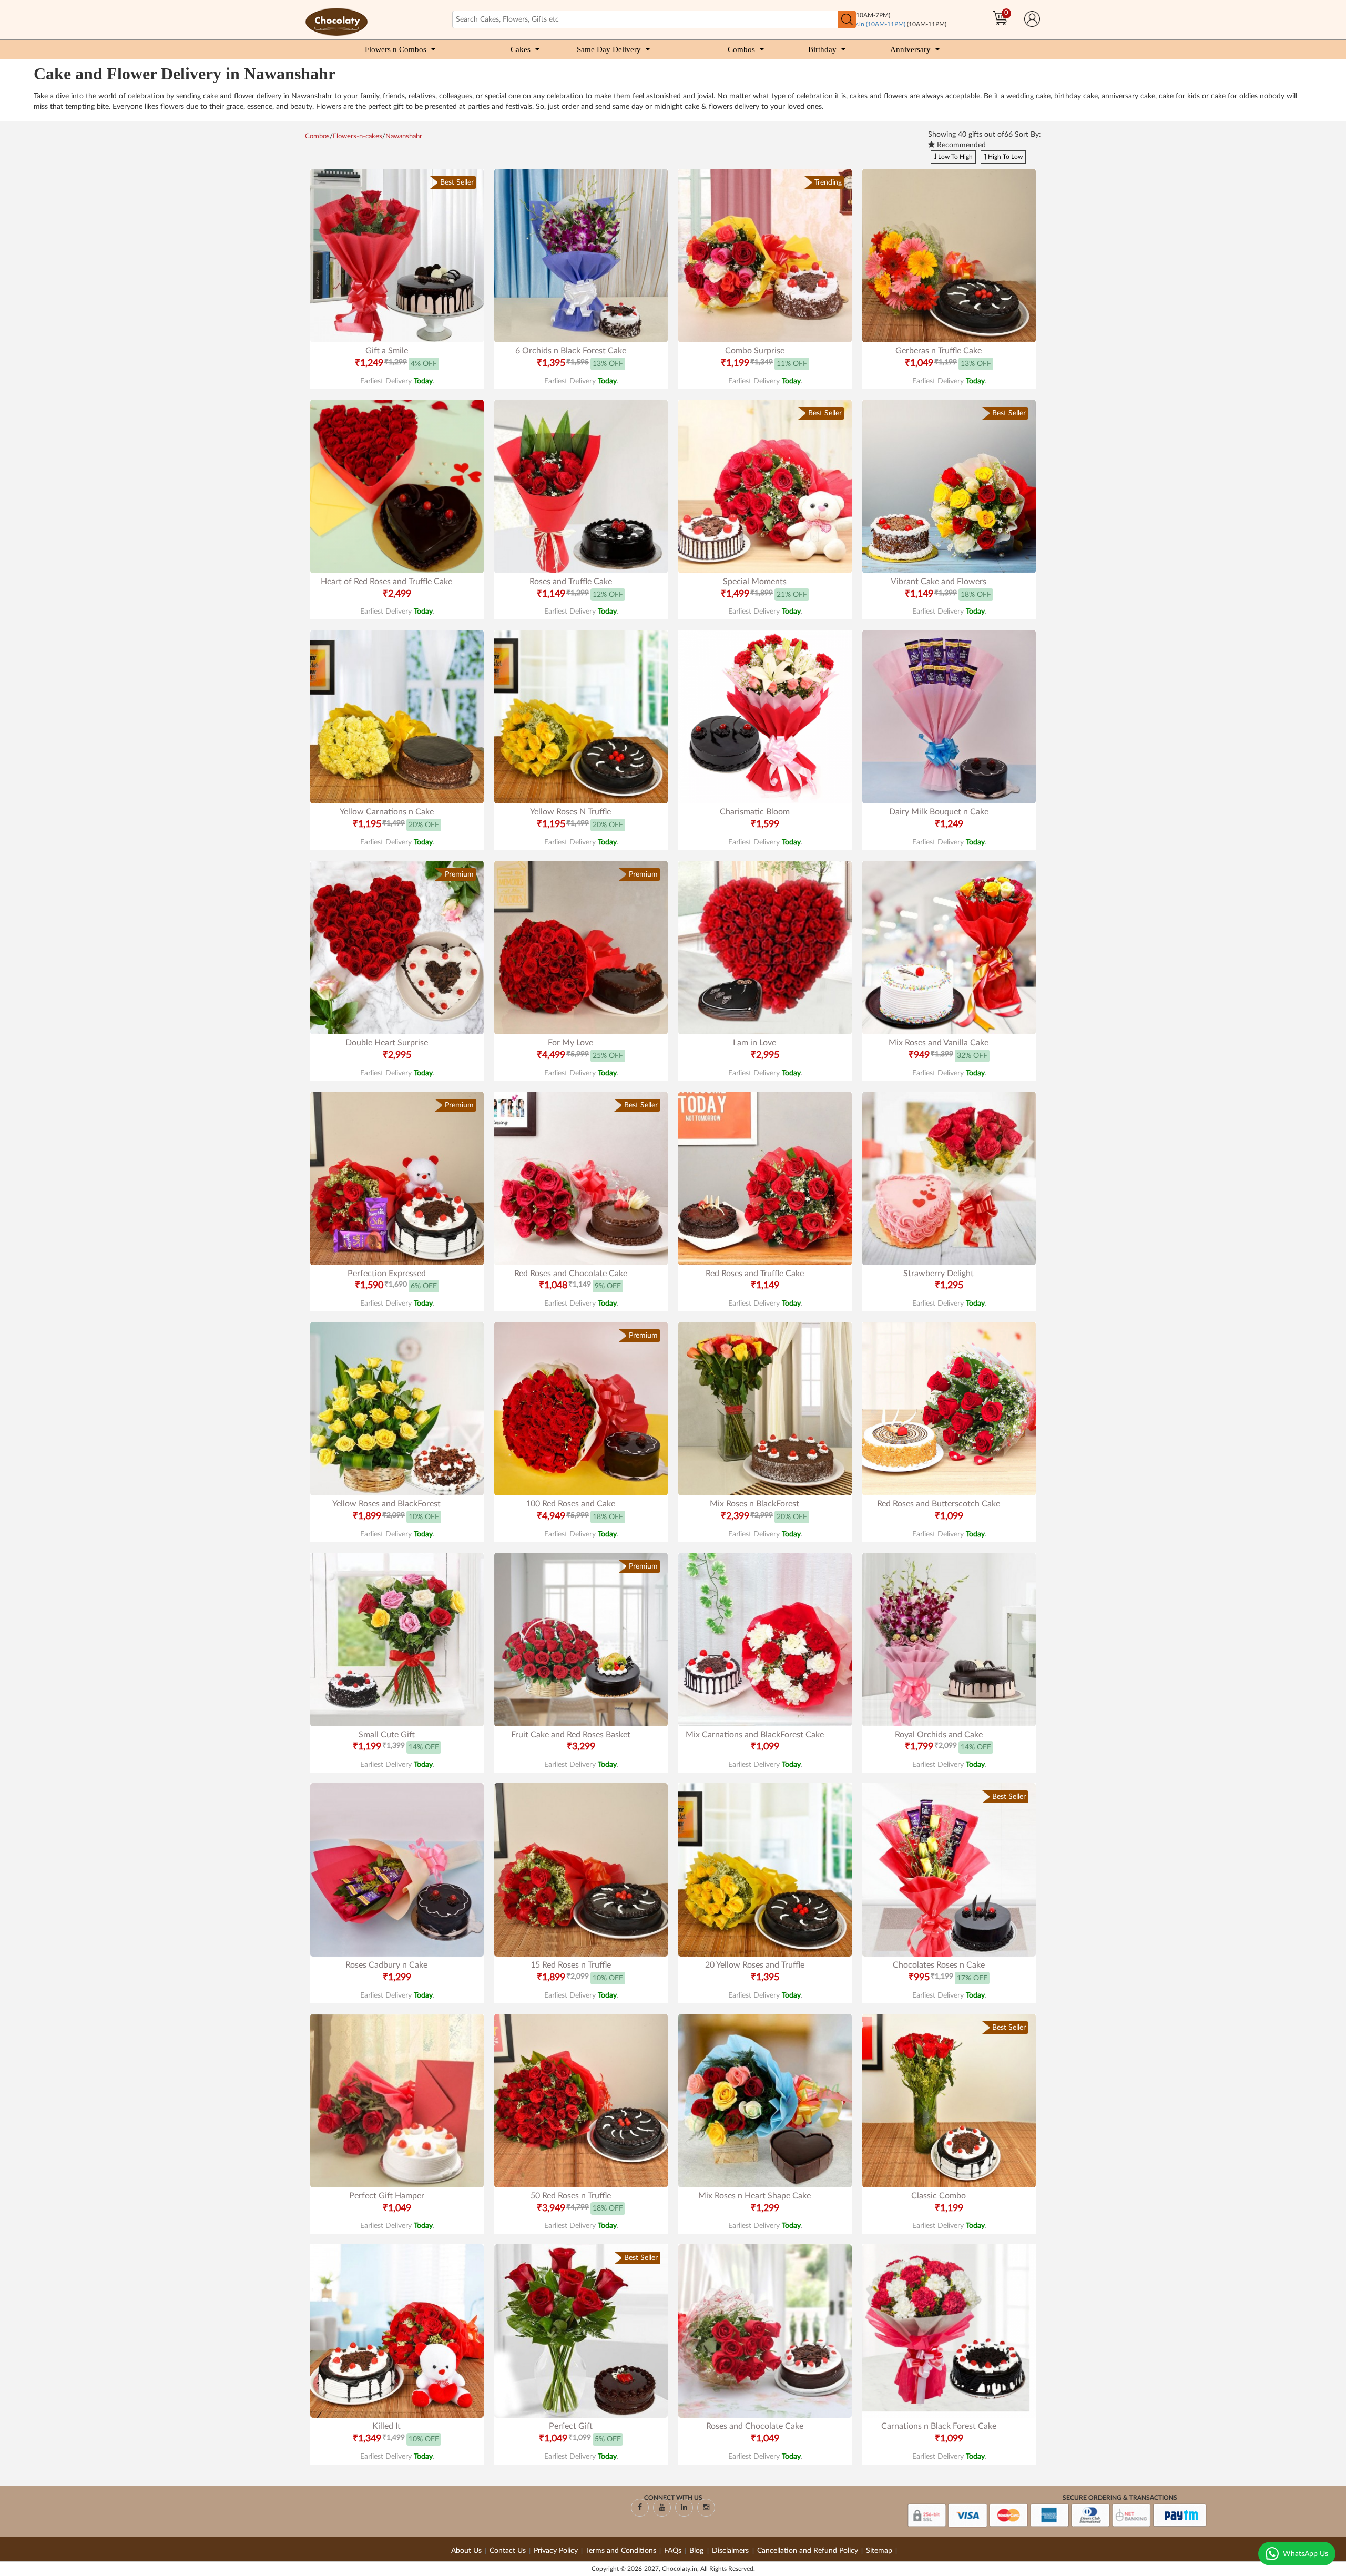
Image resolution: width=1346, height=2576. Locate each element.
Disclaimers (731, 2551)
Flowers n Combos (396, 49)
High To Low (1005, 157)
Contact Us (508, 2551)
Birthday (822, 49)
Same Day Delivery (609, 49)
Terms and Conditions (621, 2551)
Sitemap (879, 2551)
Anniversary (910, 49)
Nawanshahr (404, 136)
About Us (466, 2551)
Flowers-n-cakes (358, 136)
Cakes (521, 49)
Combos (741, 49)
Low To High (955, 157)
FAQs (673, 2551)
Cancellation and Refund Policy (808, 2551)
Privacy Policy (556, 2551)
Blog (697, 2551)
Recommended (960, 145)
